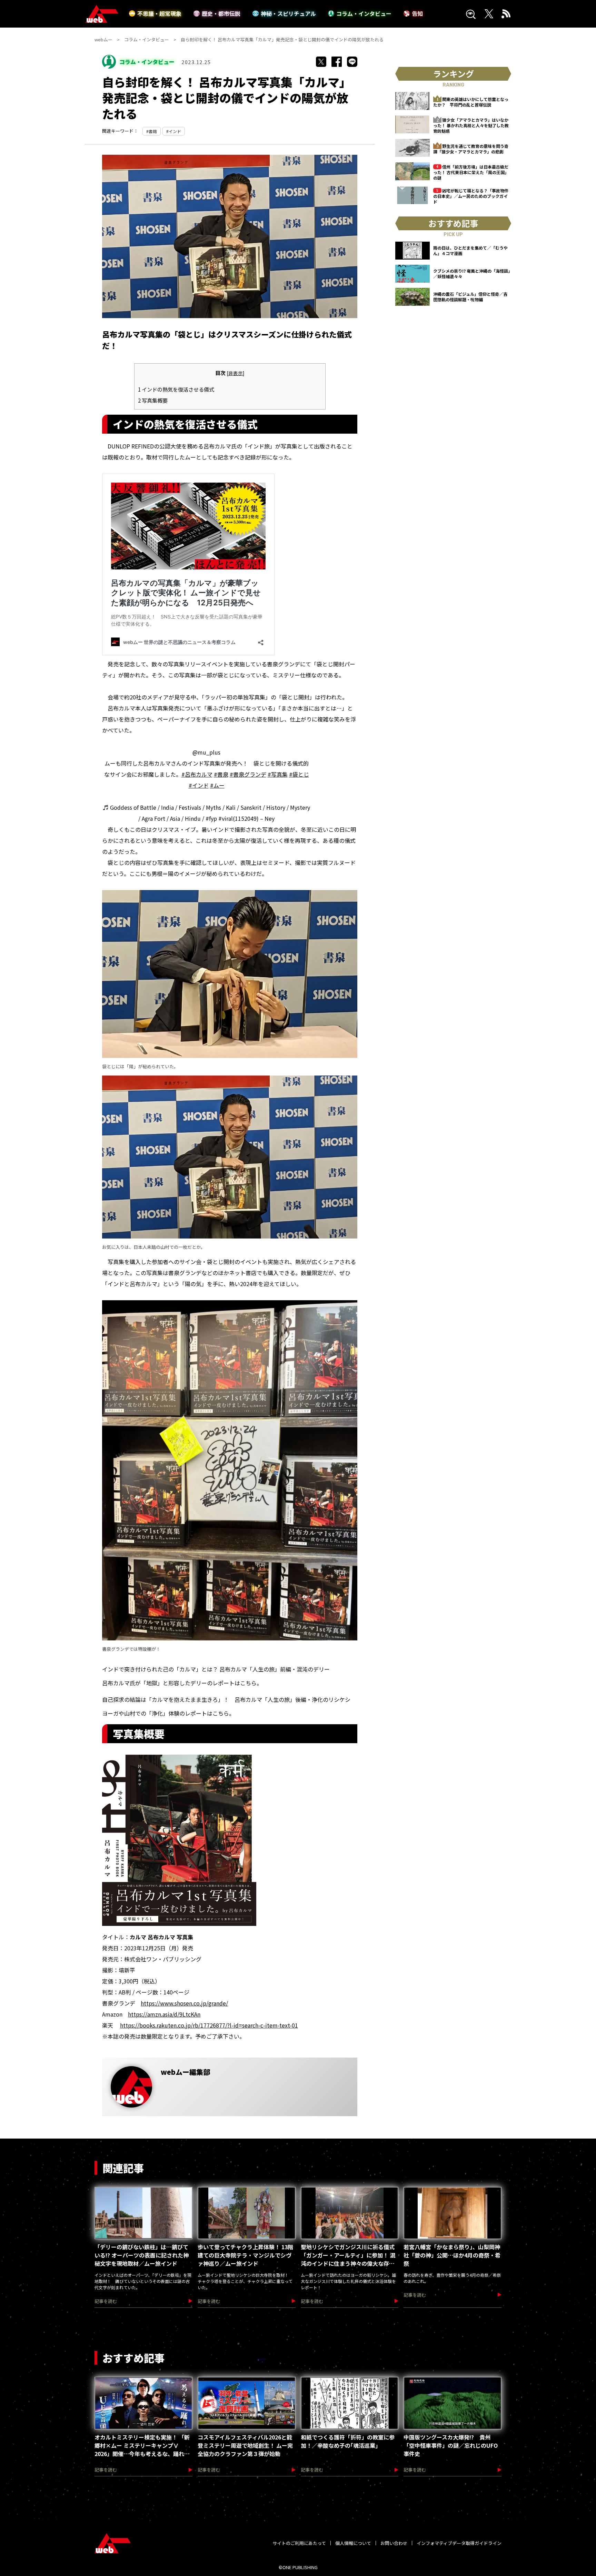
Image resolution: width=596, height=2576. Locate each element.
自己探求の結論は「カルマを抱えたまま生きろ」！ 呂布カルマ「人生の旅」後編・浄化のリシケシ (226, 1699)
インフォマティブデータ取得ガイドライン (459, 2543)
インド (175, 131)
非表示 (236, 373)
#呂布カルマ (197, 774)
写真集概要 (153, 400)
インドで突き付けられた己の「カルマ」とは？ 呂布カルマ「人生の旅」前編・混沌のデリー (216, 1669)
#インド (199, 785)
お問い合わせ (394, 2543)
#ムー (217, 785)
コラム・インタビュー (364, 13)
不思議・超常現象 (159, 13)
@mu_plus (206, 752)
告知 (417, 13)
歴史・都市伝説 (221, 13)
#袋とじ (299, 774)
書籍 (153, 131)
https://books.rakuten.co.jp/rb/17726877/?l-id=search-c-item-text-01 (209, 2025)
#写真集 (278, 774)
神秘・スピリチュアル (288, 13)
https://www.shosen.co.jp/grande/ (184, 2003)
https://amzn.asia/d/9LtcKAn (164, 2014)
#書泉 (221, 774)
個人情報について (353, 2543)
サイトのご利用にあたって (299, 2543)
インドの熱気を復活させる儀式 (176, 389)
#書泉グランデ (248, 774)
